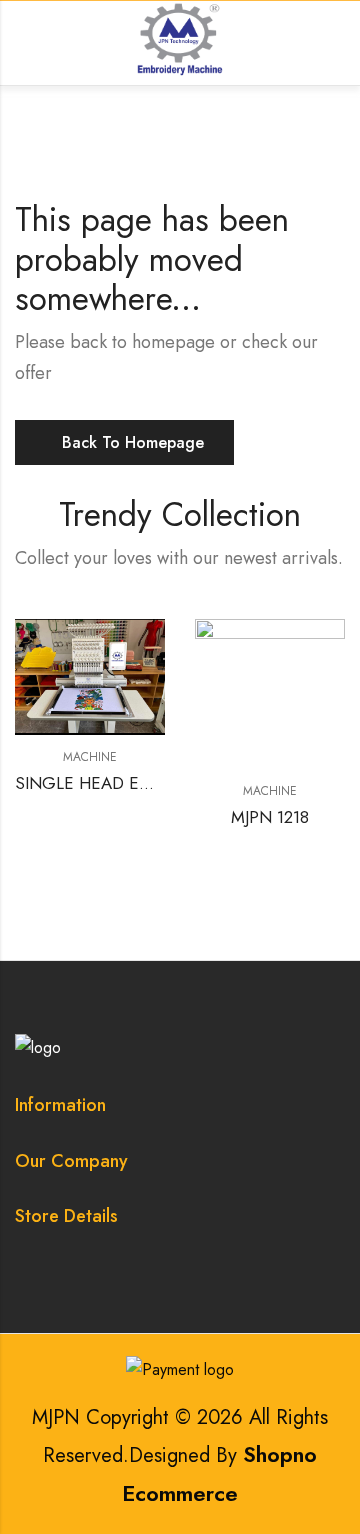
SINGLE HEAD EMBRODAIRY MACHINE (163, 783)
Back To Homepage (133, 442)
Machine (90, 757)
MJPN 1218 (270, 817)
